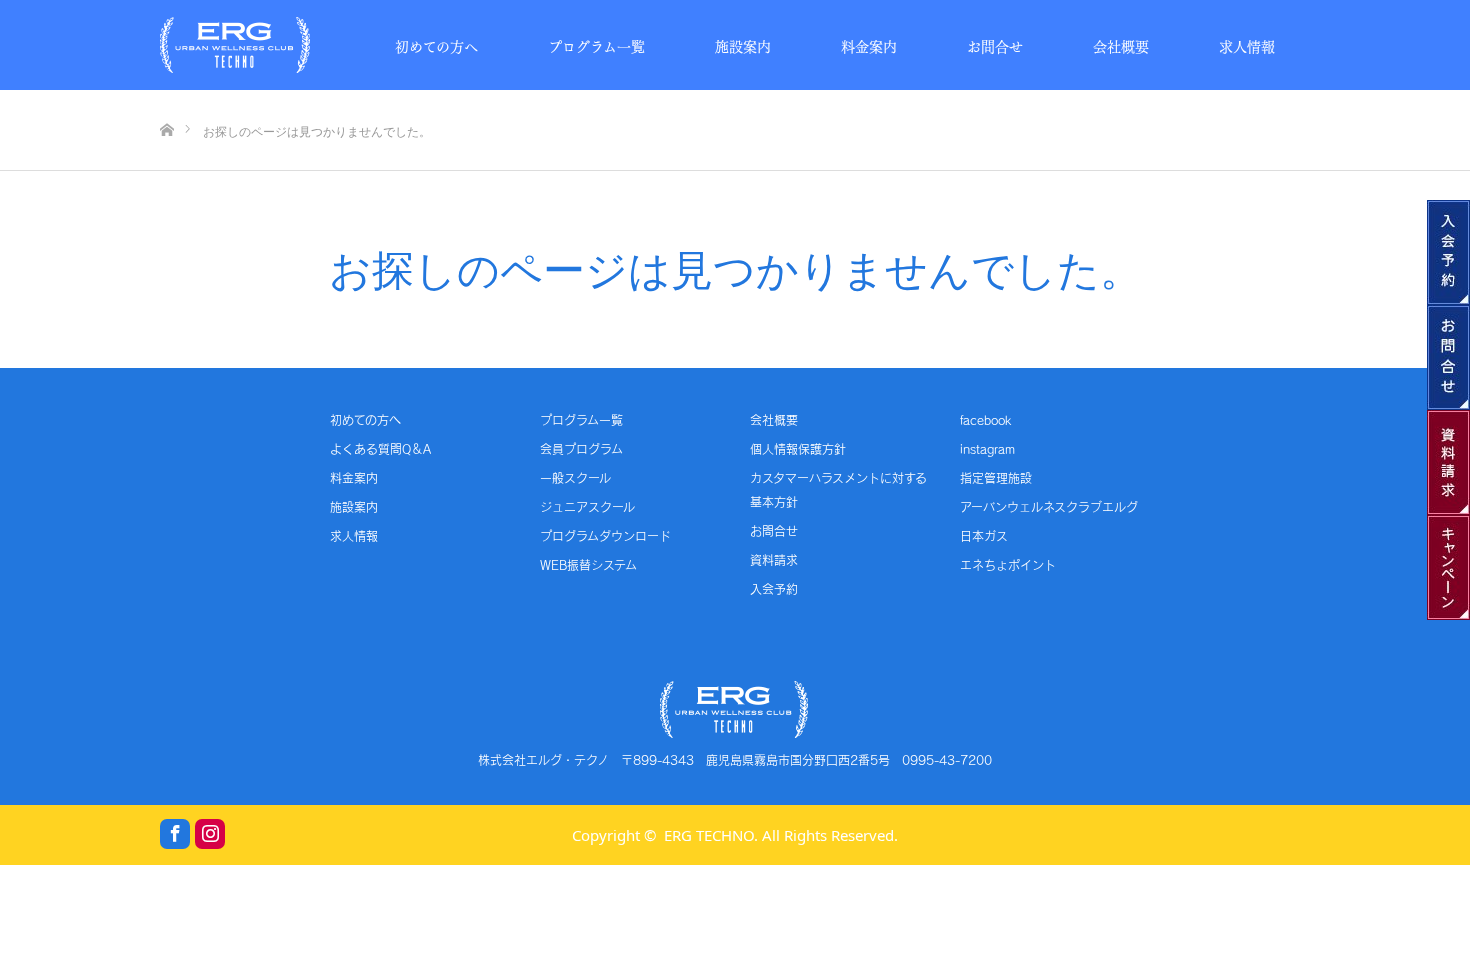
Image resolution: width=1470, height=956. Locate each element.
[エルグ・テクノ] (235, 45)
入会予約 (774, 589)
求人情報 (1247, 45)
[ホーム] (166, 97)
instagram (987, 449)
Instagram (210, 834)
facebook (985, 420)
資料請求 (774, 560)
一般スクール (575, 478)
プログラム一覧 (596, 45)
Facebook (175, 834)
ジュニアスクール (587, 507)
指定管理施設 (996, 478)
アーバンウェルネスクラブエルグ (1049, 507)
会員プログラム (581, 449)
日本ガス (984, 536)
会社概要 (1121, 45)
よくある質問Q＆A (380, 449)
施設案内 (743, 45)
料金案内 (869, 45)
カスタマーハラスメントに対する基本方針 (838, 490)
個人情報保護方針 (798, 449)
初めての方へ (436, 45)
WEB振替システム (588, 565)
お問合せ (995, 45)
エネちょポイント (1008, 565)
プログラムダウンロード (605, 536)
